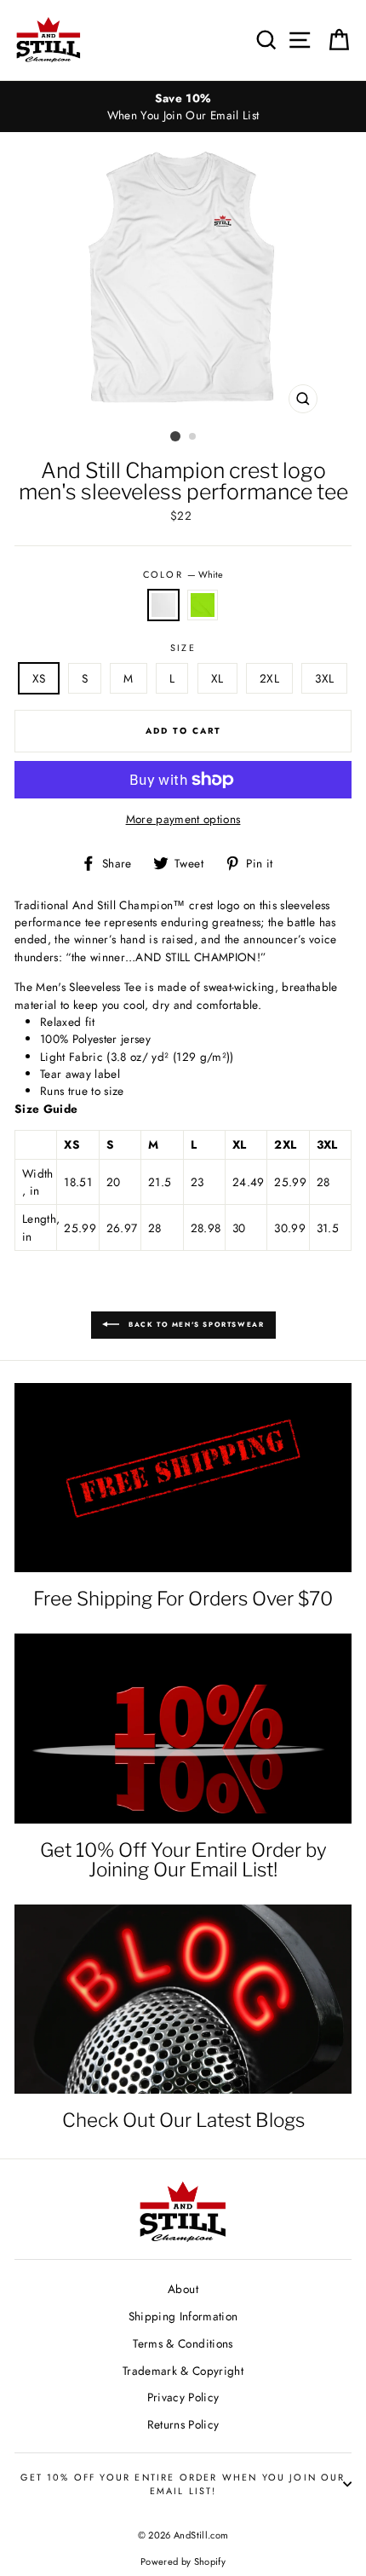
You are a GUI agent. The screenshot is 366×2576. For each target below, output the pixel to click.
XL (217, 678)
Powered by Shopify (183, 2562)
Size (183, 648)
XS (39, 678)
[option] (183, 107)
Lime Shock (203, 605)
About (183, 2289)
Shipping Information (183, 2316)
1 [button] (175, 436)
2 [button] (193, 437)
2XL (269, 678)
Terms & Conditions (183, 2343)
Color (183, 574)
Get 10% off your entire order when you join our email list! (183, 2484)
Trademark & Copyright (183, 2371)
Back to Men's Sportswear (195, 1324)
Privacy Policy (183, 2397)
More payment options (183, 819)
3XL (324, 678)
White (163, 605)
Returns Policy (183, 2424)
